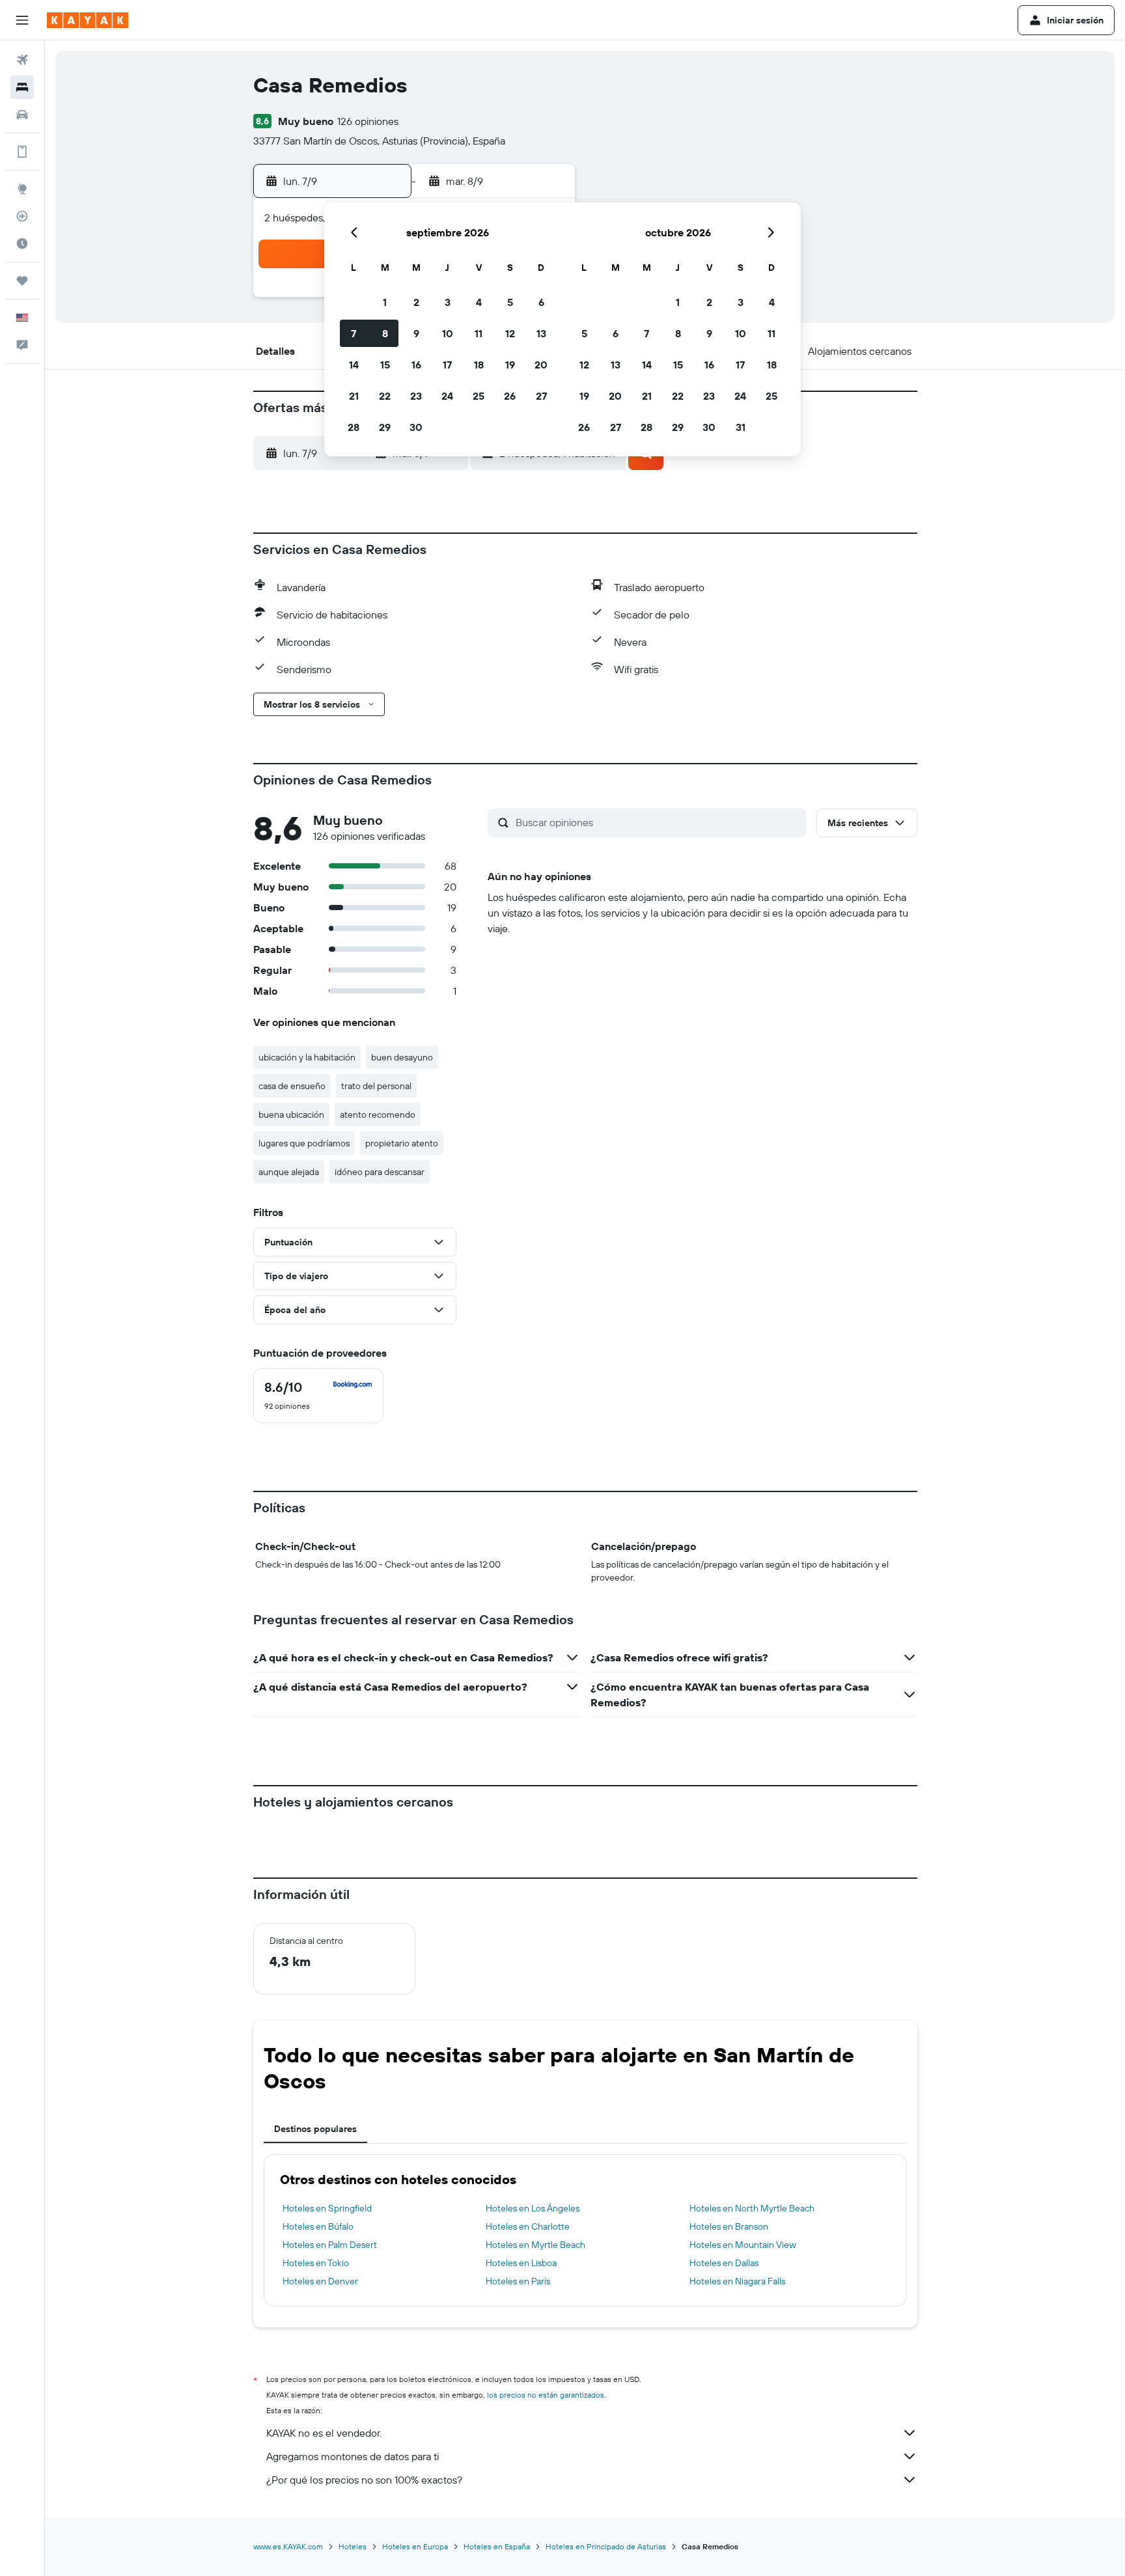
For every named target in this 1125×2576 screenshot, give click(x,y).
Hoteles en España (497, 2546)
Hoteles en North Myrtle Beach (752, 2208)
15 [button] (385, 365)
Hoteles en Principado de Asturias (606, 2546)
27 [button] (541, 396)
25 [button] (479, 396)
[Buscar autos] (22, 115)
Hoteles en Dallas (724, 2263)
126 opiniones (368, 121)
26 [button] (510, 396)
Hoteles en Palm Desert (330, 2245)
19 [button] (510, 365)
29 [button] (385, 427)
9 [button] (416, 333)
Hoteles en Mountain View (743, 2245)
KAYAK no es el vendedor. (324, 2433)
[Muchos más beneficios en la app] (22, 152)
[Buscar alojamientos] (22, 87)
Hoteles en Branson (729, 2226)
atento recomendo (378, 1115)
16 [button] (416, 365)
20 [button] (541, 365)
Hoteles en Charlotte (528, 2226)
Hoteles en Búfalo (318, 2226)
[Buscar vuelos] (22, 60)
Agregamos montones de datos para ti (353, 2456)
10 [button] (448, 333)
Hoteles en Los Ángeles (533, 2208)
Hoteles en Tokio (316, 2263)
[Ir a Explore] (22, 189)
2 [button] (416, 302)
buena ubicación (291, 1115)
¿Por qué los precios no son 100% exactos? (364, 2480)
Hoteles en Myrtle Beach (535, 2245)
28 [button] (354, 427)
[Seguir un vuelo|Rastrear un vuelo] (22, 216)
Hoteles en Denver (320, 2281)
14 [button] (354, 365)
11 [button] (479, 333)
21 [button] (354, 396)
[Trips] (22, 281)
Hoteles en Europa (415, 2546)
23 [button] (416, 396)
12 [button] (510, 333)
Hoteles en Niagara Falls (737, 2281)
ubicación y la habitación (307, 1057)
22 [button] (385, 396)
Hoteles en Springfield (327, 2208)
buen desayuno (402, 1057)
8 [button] (385, 333)
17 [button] (447, 365)
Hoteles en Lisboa (521, 2263)
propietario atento (402, 1143)
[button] (22, 20)
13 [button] (541, 333)
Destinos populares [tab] (315, 2129)
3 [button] (448, 302)
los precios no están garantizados (546, 2395)
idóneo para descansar (380, 1172)
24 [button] (447, 396)
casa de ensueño (292, 1086)
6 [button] (541, 302)
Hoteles (353, 2546)
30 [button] (416, 427)
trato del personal (376, 1086)
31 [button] (741, 427)
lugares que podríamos (304, 1143)
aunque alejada (289, 1172)
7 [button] (354, 333)
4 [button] (479, 302)
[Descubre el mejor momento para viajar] (22, 243)
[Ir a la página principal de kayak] (88, 20)
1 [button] (385, 302)
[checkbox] (318, 1396)
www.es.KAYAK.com (288, 2546)
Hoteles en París (518, 2281)
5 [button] (510, 302)
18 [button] (479, 365)
